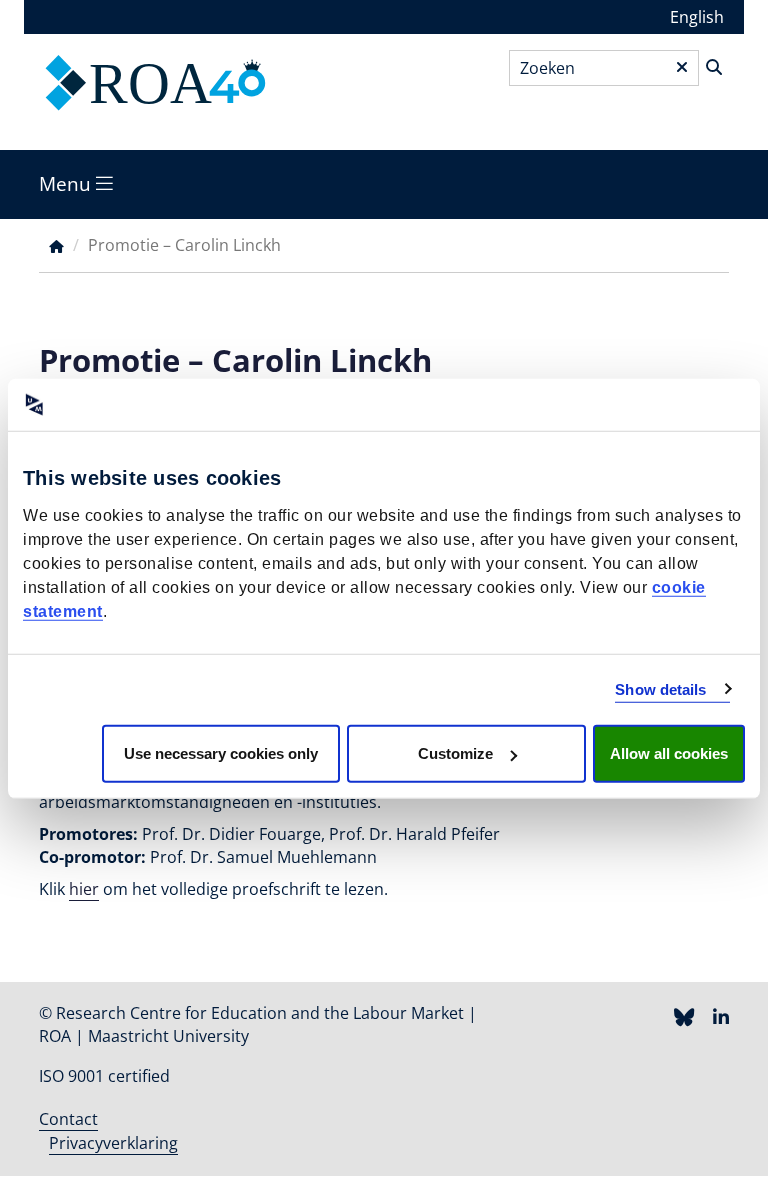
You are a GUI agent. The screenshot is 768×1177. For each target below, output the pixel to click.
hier (84, 889)
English (697, 17)
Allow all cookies (669, 753)
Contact (68, 1119)
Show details (660, 688)
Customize (455, 753)
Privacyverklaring (113, 1143)
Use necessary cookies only (221, 753)
